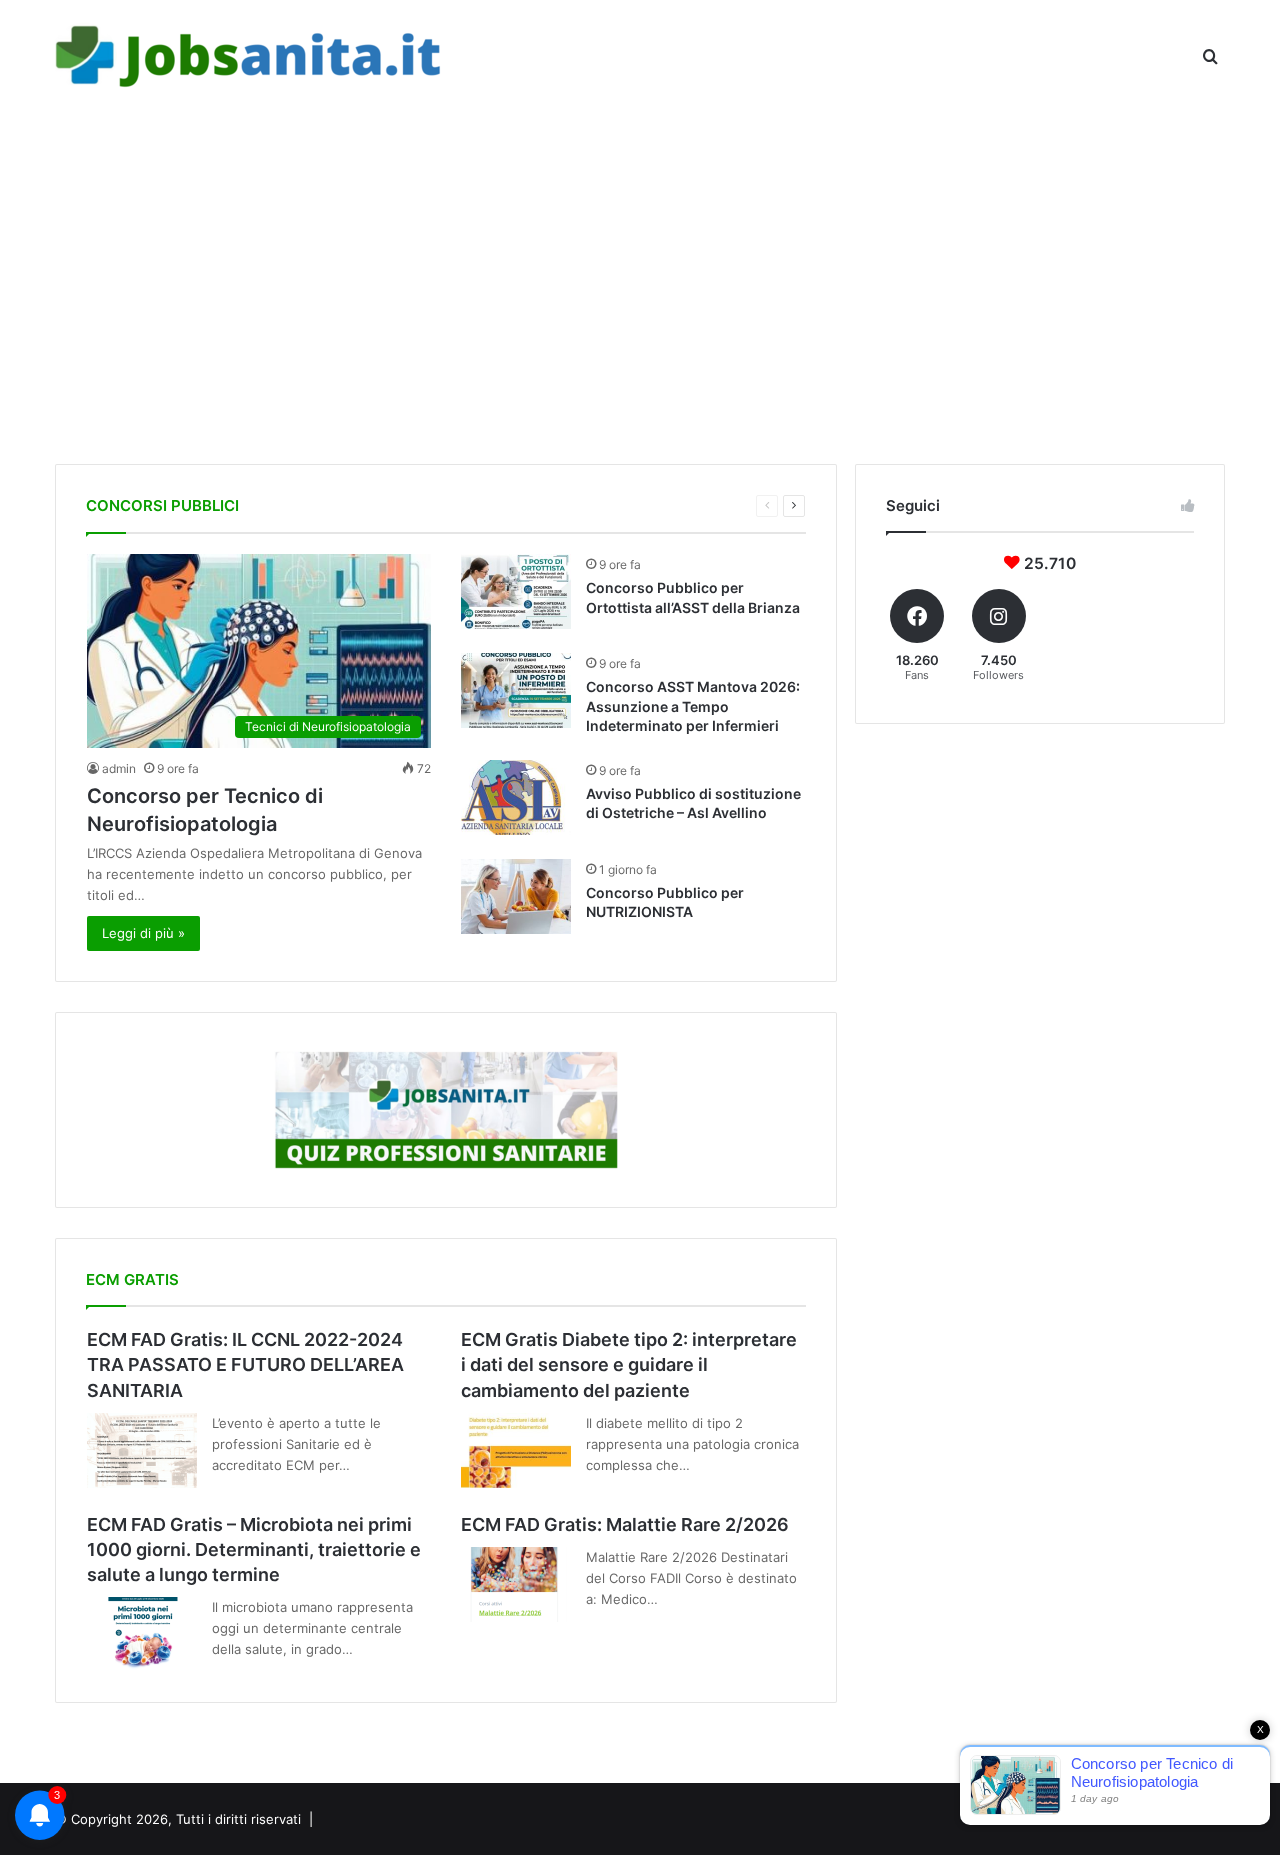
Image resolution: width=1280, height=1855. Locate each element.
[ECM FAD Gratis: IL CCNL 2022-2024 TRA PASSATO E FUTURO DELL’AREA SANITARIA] (142, 1450)
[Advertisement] (640, 284)
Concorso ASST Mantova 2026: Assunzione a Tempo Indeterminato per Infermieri (693, 706)
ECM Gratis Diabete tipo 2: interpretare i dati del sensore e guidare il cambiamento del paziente (629, 1364)
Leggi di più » (143, 933)
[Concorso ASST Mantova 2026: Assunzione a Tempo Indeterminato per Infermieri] (516, 690)
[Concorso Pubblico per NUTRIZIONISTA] (516, 896)
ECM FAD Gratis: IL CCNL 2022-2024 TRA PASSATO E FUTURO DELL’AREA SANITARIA (245, 1364)
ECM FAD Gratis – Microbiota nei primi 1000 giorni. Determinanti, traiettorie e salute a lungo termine (254, 1549)
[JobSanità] (250, 57)
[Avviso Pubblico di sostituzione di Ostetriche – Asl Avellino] (516, 797)
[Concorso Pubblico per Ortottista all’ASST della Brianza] (516, 591)
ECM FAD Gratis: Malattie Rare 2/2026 (625, 1524)
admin (119, 768)
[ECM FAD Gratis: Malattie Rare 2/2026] (516, 1584)
